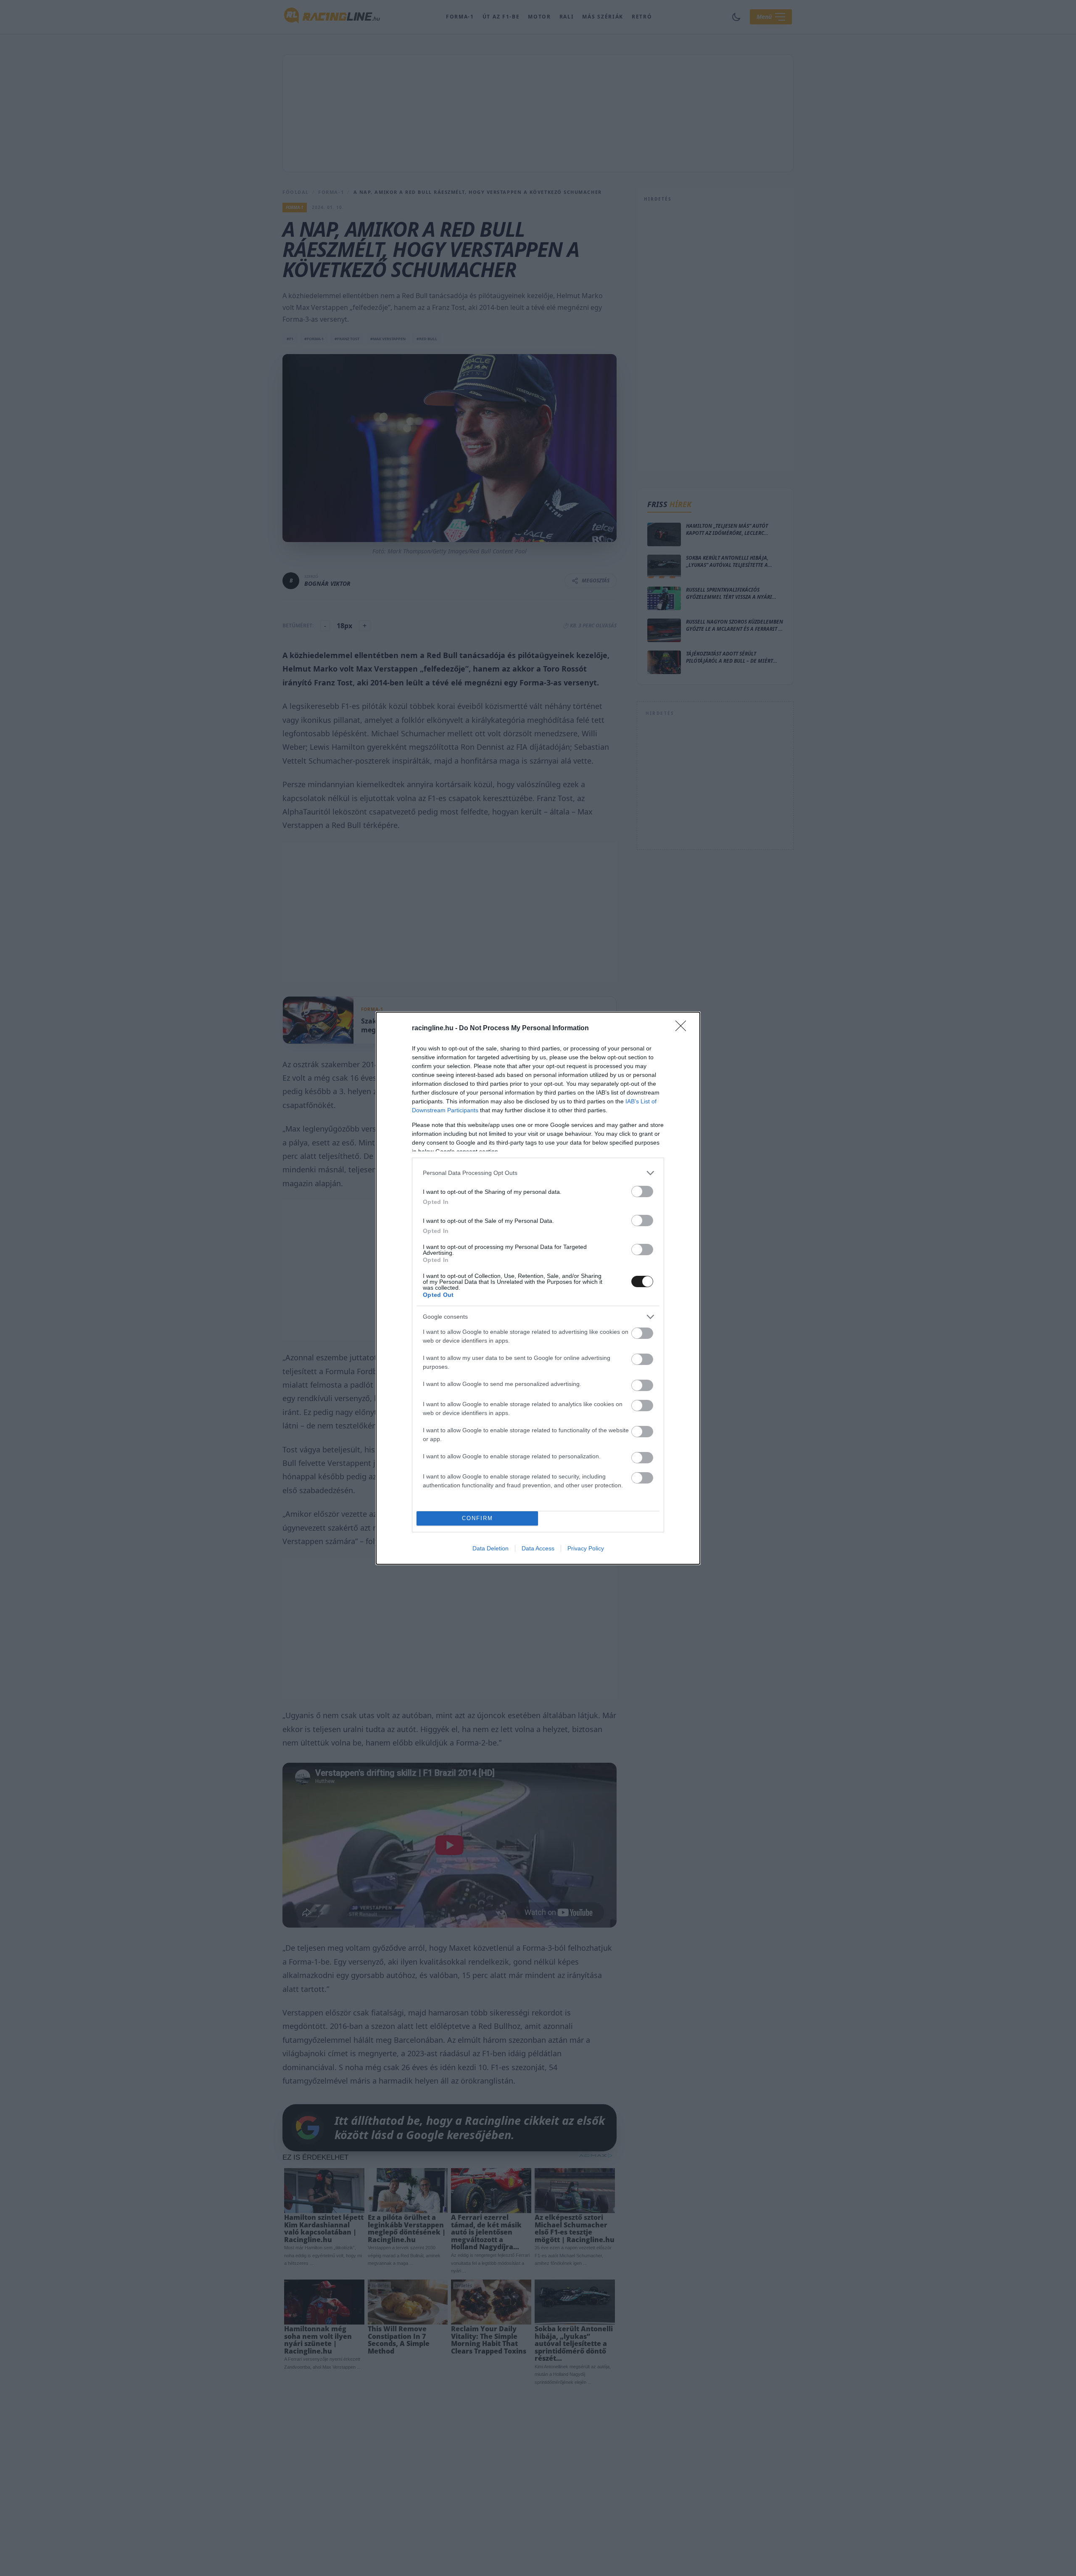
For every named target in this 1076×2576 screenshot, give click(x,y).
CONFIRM (477, 1518)
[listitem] (538, 1173)
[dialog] (538, 1288)
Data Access (538, 1548)
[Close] (683, 1029)
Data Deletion (491, 1548)
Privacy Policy (586, 1548)
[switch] (642, 1191)
